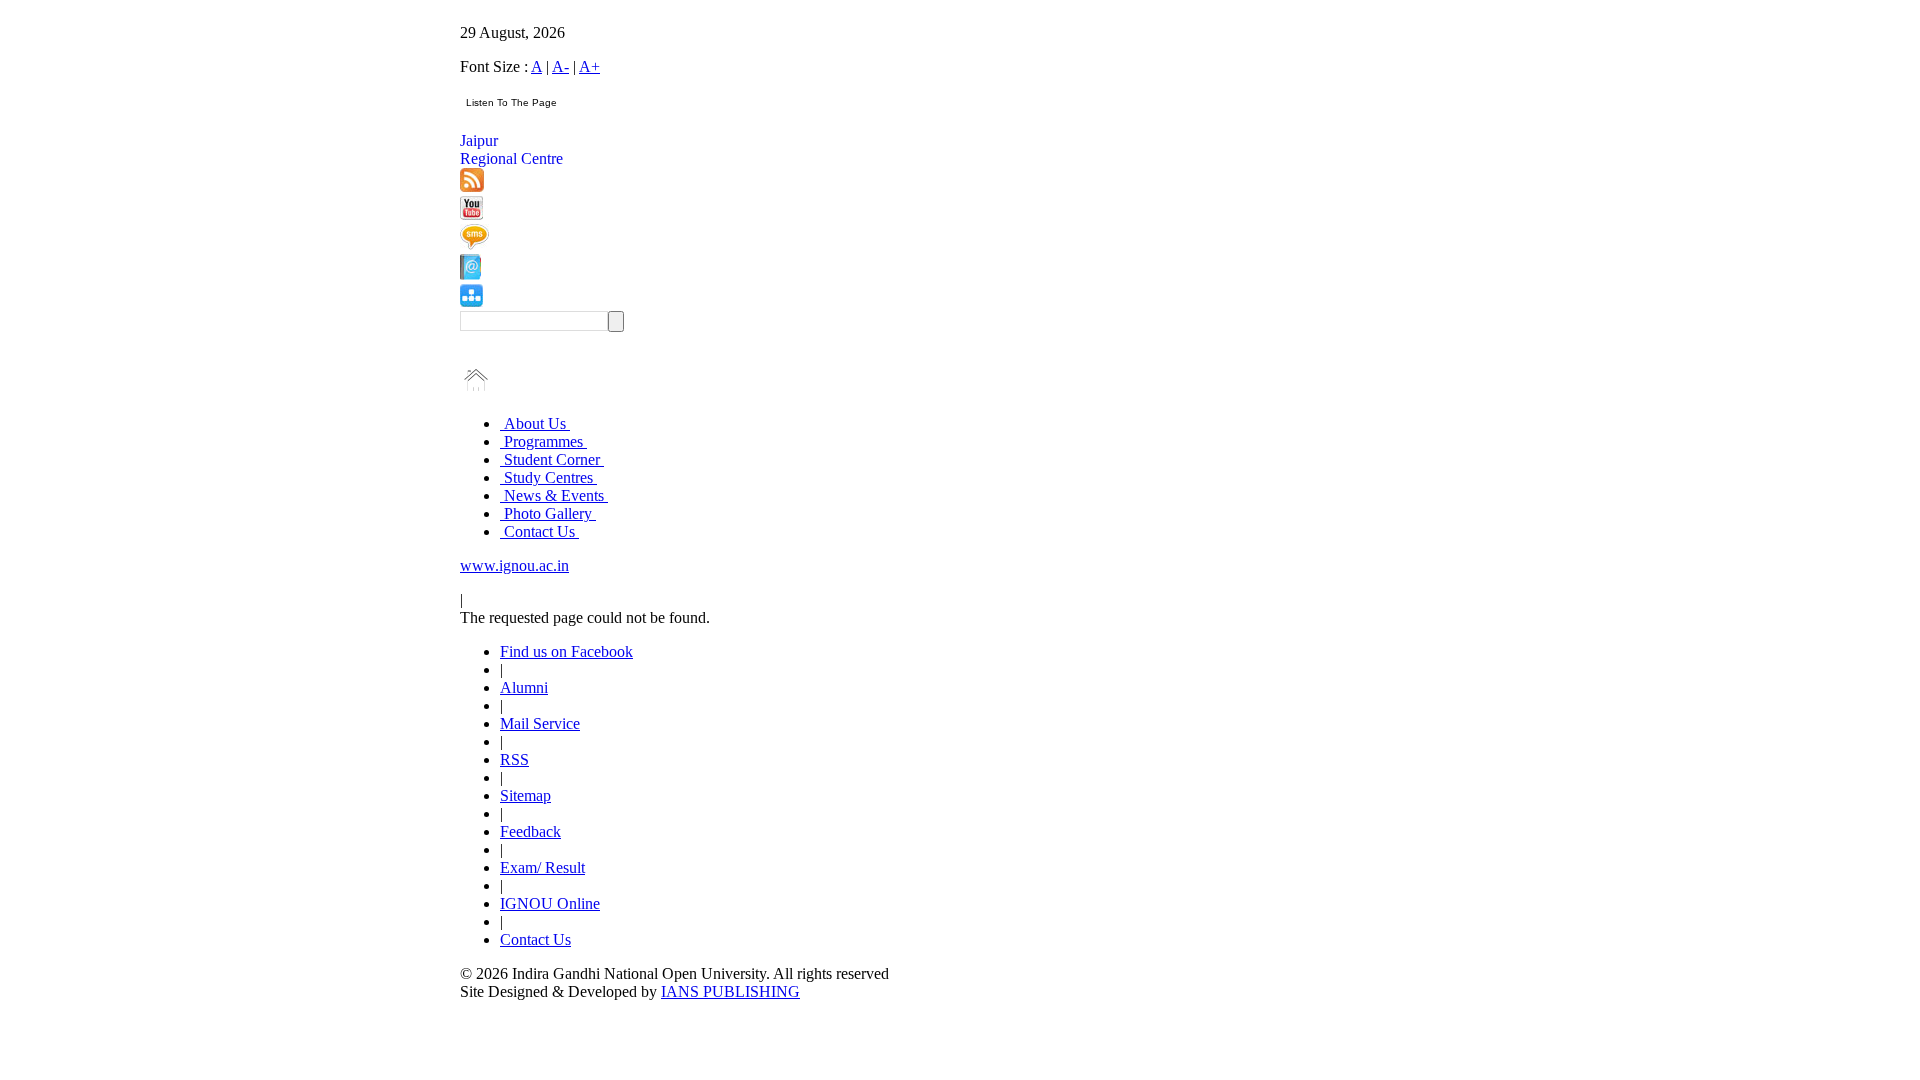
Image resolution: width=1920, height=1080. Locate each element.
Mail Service (540, 723)
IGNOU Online (550, 903)
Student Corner (552, 459)
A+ (589, 66)
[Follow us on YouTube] (471, 214)
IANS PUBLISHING (730, 991)
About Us (535, 423)
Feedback (530, 831)
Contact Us (539, 531)
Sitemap (525, 795)
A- (560, 66)
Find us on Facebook (566, 651)
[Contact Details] (470, 274)
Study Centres (548, 477)
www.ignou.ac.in (514, 565)
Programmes (543, 441)
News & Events (554, 495)
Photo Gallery (548, 513)
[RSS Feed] (472, 186)
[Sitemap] (471, 301)
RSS (514, 759)
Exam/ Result (542, 867)
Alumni (524, 687)
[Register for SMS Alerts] (474, 244)
